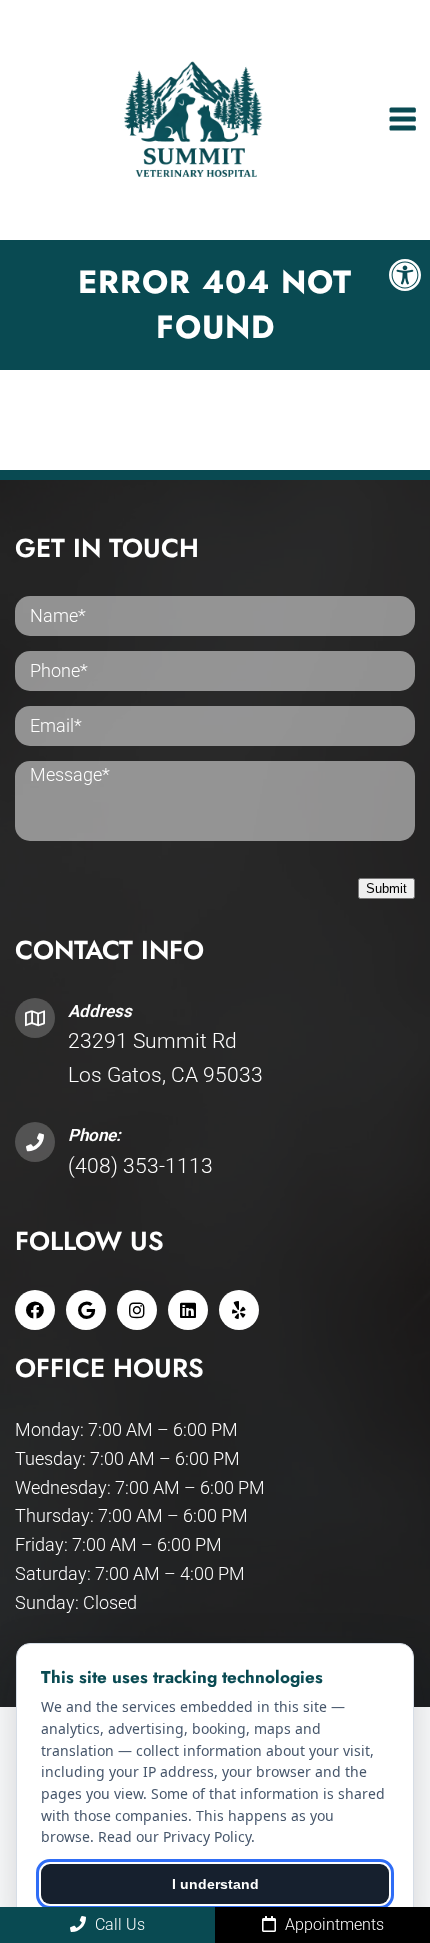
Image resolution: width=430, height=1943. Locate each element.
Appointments (332, 1924)
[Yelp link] (239, 1310)
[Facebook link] (35, 1310)
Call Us (118, 1924)
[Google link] (86, 1310)
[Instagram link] (137, 1310)
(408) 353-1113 (140, 1166)
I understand (215, 1884)
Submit (386, 888)
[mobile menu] (402, 120)
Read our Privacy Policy (174, 1836)
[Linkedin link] (188, 1310)
